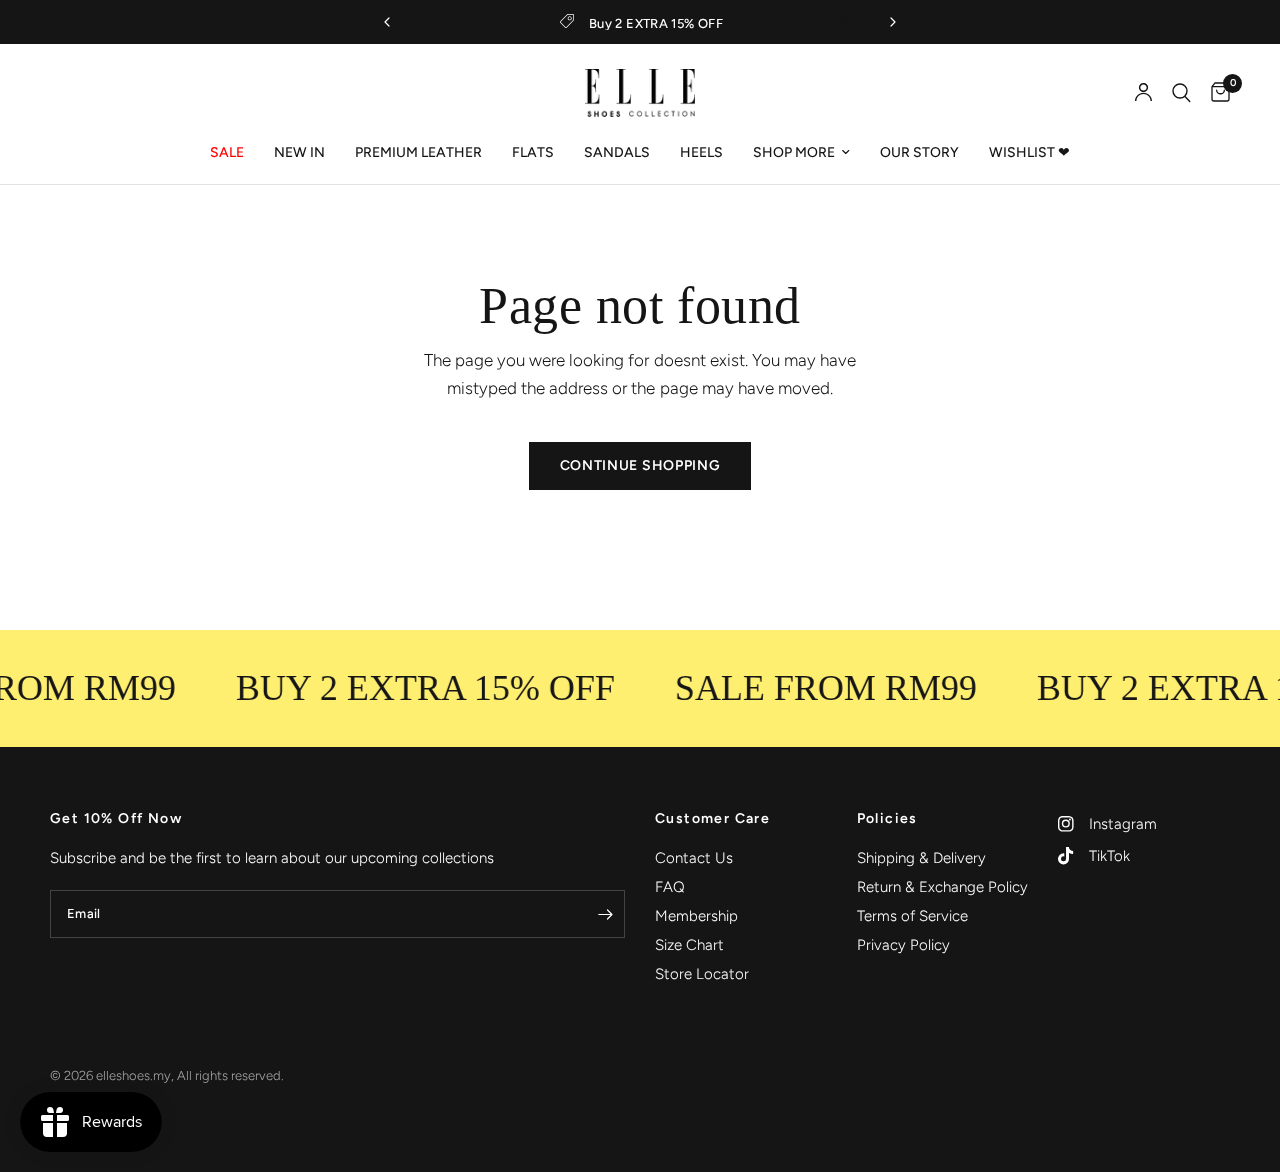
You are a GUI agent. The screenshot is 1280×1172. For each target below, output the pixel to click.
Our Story (919, 152)
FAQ (670, 887)
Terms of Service (912, 916)
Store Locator (702, 974)
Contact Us (694, 858)
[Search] (1181, 93)
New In (299, 152)
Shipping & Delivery (921, 858)
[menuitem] (227, 153)
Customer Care (712, 819)
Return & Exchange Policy (942, 887)
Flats (533, 152)
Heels (701, 152)
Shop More (794, 152)
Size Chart (689, 945)
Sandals (617, 152)
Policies (887, 819)
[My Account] (1143, 93)
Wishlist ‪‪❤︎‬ (1029, 152)
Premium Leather (418, 152)
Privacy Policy (903, 945)
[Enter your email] (605, 914)
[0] (1215, 93)
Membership (696, 916)
